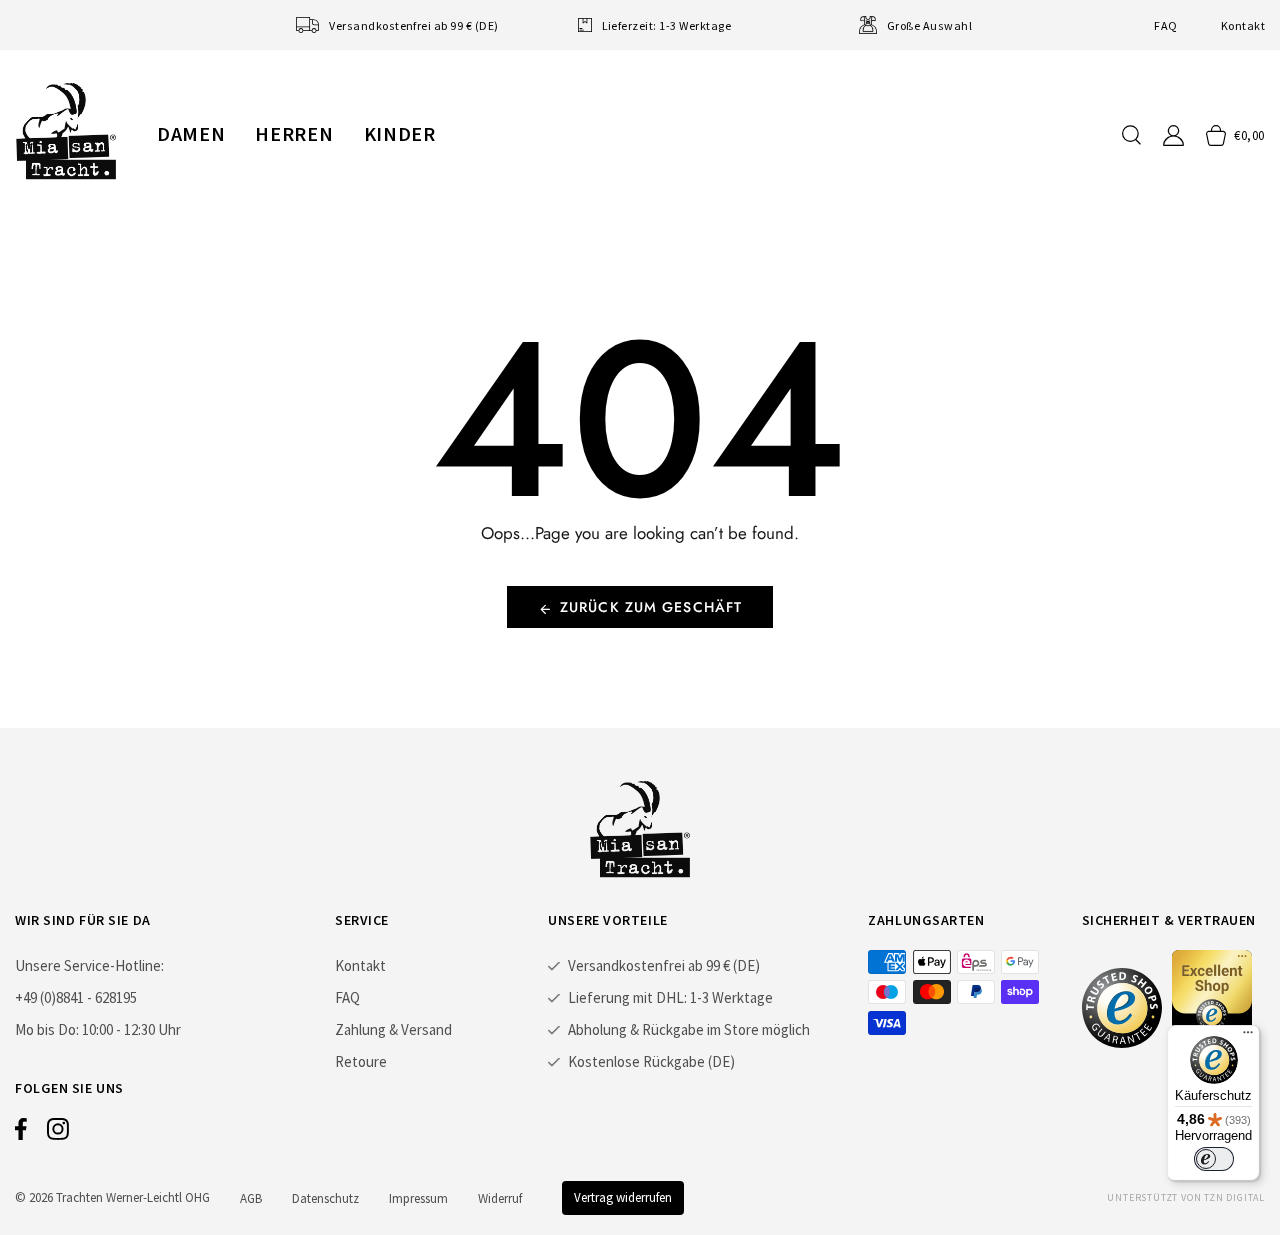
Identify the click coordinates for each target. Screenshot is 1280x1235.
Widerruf (500, 1198)
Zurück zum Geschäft (651, 607)
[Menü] (1248, 1037)
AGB (251, 1198)
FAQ (1165, 25)
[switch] (1214, 1159)
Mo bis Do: (47, 1029)
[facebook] (21, 1134)
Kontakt (1243, 25)
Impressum (418, 1198)
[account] (1173, 135)
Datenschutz (325, 1198)
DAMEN (191, 133)
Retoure (361, 1061)
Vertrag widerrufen (623, 1197)
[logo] (66, 131)
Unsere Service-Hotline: (89, 965)
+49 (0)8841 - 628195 (76, 997)
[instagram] (58, 1134)
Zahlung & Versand (393, 1029)
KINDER (400, 133)
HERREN (294, 133)
